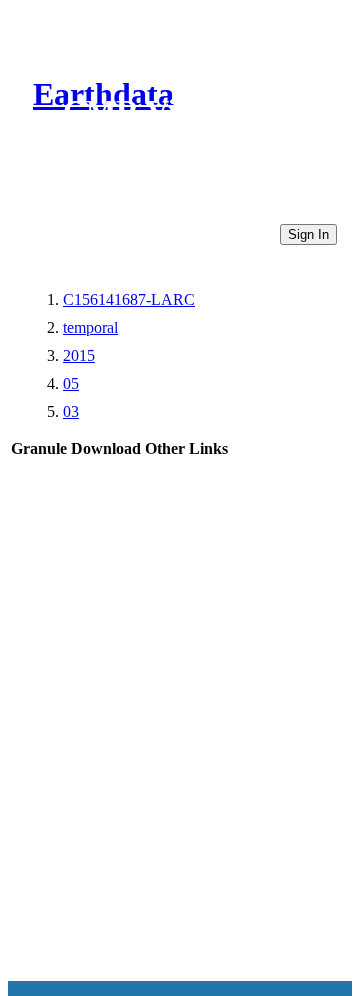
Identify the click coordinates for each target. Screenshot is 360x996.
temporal (90, 327)
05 (71, 383)
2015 (79, 355)
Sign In (308, 234)
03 (71, 411)
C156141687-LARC (129, 299)
